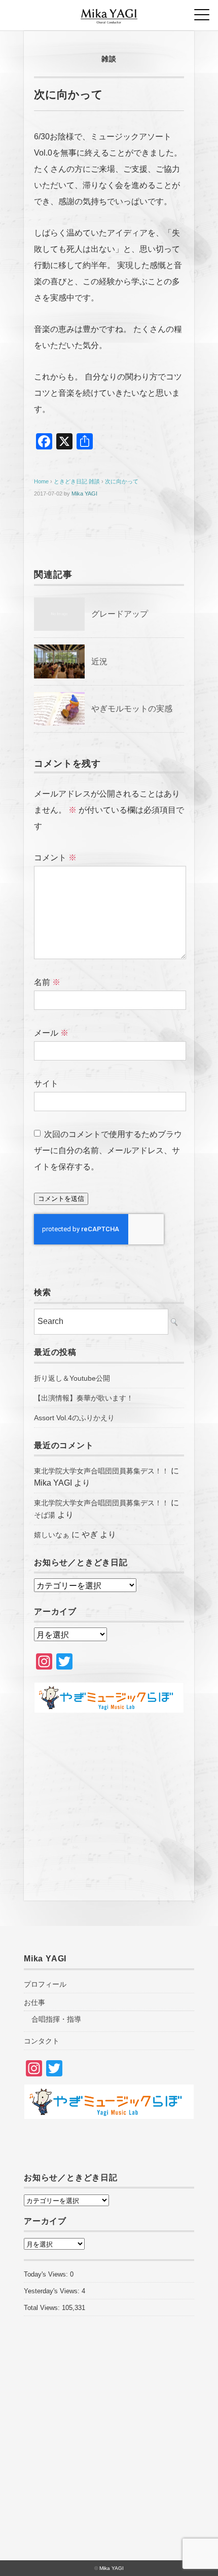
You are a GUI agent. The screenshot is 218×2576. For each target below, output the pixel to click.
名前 (47, 982)
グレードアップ (120, 614)
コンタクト (42, 2041)
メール (51, 1033)
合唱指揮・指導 (56, 2019)
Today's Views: (47, 2274)
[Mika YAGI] (109, 12)
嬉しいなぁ (52, 1535)
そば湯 (45, 1515)
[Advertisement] (109, 1802)
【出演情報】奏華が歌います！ (84, 1398)
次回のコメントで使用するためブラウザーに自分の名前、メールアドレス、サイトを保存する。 (108, 1150)
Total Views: (43, 2308)
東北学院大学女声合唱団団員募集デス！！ (101, 1471)
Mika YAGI (84, 494)
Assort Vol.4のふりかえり (74, 1418)
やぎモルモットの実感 (132, 709)
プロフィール (45, 1984)
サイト (46, 1084)
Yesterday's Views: (53, 2291)
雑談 (109, 59)
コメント (55, 858)
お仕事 (34, 2002)
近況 (99, 661)
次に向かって (122, 481)
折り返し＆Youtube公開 (72, 1378)
